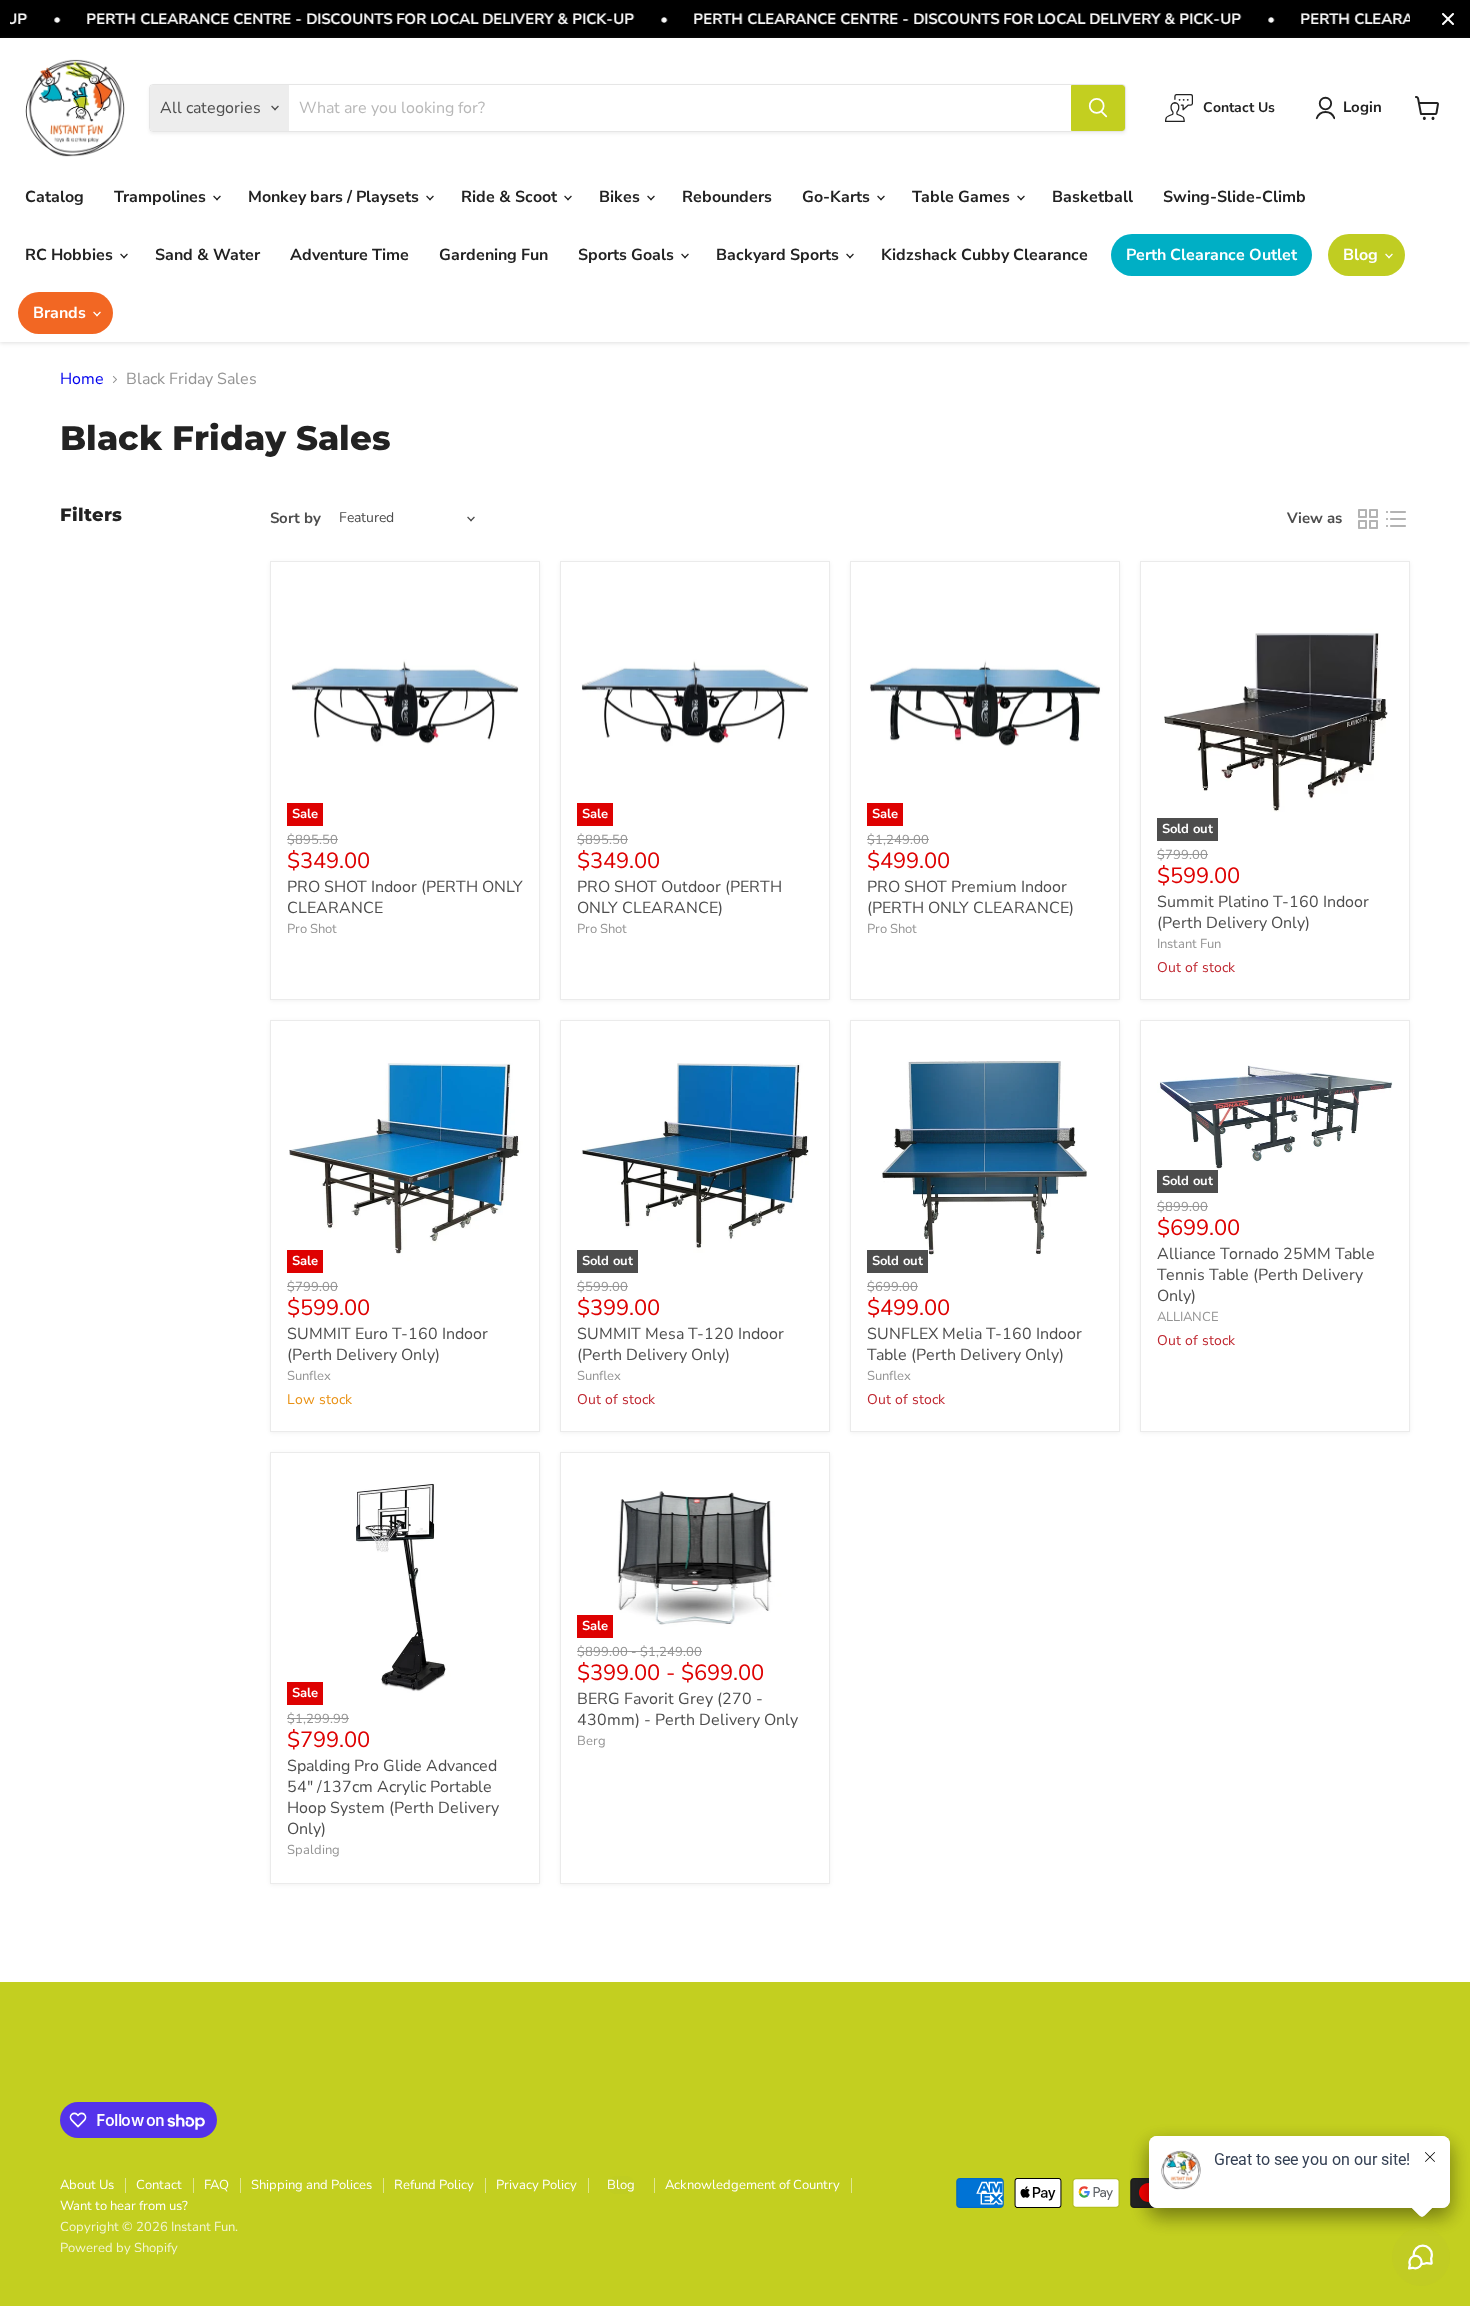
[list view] (1396, 519)
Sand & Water (207, 255)
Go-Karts (838, 197)
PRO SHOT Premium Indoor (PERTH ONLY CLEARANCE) (970, 897)
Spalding (313, 1850)
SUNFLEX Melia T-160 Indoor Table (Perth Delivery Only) (974, 1344)
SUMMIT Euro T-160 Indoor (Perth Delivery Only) (387, 1344)
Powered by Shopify (119, 2248)
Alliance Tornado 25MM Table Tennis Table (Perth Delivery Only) (1266, 1275)
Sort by (295, 518)
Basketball (1092, 197)
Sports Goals (628, 255)
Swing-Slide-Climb (1234, 197)
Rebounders (727, 197)
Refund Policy (434, 2185)
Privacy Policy (536, 2185)
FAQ (216, 2185)
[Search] (1098, 108)
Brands (61, 313)
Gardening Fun (493, 255)
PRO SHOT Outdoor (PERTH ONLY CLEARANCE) (679, 897)
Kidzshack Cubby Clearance (984, 255)
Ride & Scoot (511, 197)
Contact (159, 2185)
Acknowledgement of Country (752, 2185)
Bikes (621, 197)
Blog (1362, 255)
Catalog (54, 197)
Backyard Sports (779, 255)
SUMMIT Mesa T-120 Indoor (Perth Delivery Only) (680, 1344)
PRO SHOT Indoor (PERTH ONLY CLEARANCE (405, 897)
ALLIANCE (1188, 1317)
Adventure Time (349, 255)
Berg (591, 1741)
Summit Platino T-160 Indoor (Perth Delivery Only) (1263, 912)
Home (82, 379)
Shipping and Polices (311, 2185)
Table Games (963, 197)
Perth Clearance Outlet (1211, 255)
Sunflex (309, 1376)
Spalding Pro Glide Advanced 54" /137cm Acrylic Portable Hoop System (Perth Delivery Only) (393, 1797)
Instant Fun (1189, 944)
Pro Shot (312, 929)
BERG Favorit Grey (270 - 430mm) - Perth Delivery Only (687, 1709)
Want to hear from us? (124, 2206)
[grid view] (1368, 519)
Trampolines (162, 197)
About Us (87, 2185)
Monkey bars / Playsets (335, 197)
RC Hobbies (71, 255)
